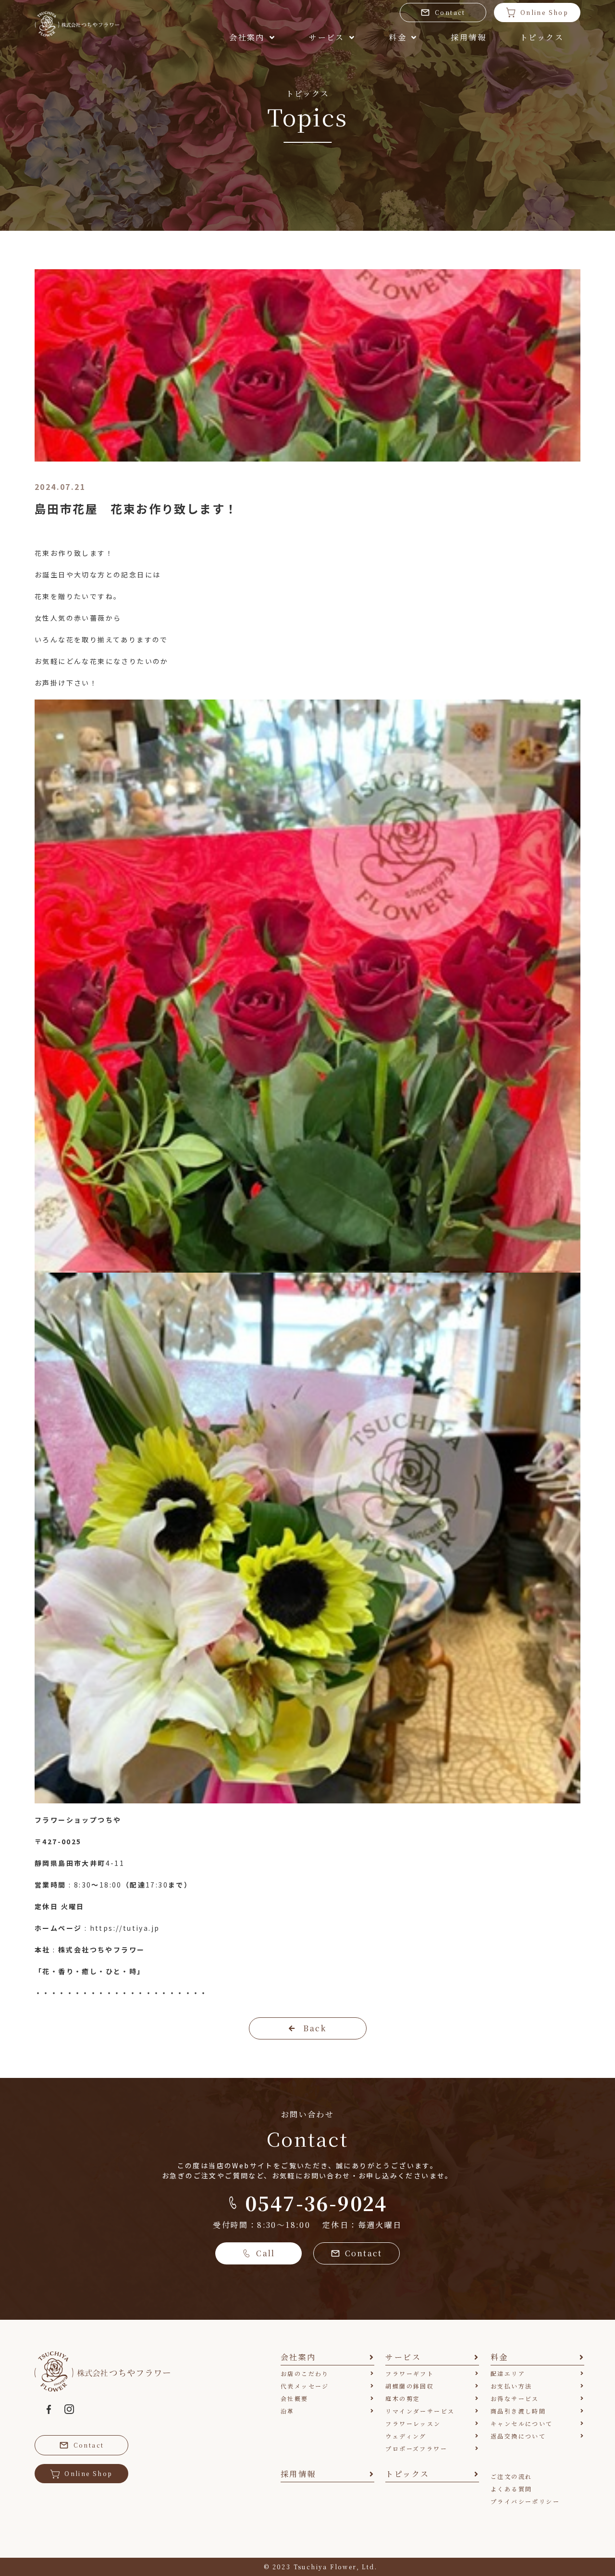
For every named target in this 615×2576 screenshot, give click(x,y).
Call (266, 2253)
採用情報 (468, 37)
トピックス (542, 37)
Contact (450, 12)
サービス (327, 37)
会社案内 (247, 37)
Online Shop (544, 12)
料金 (398, 37)
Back (315, 2028)
